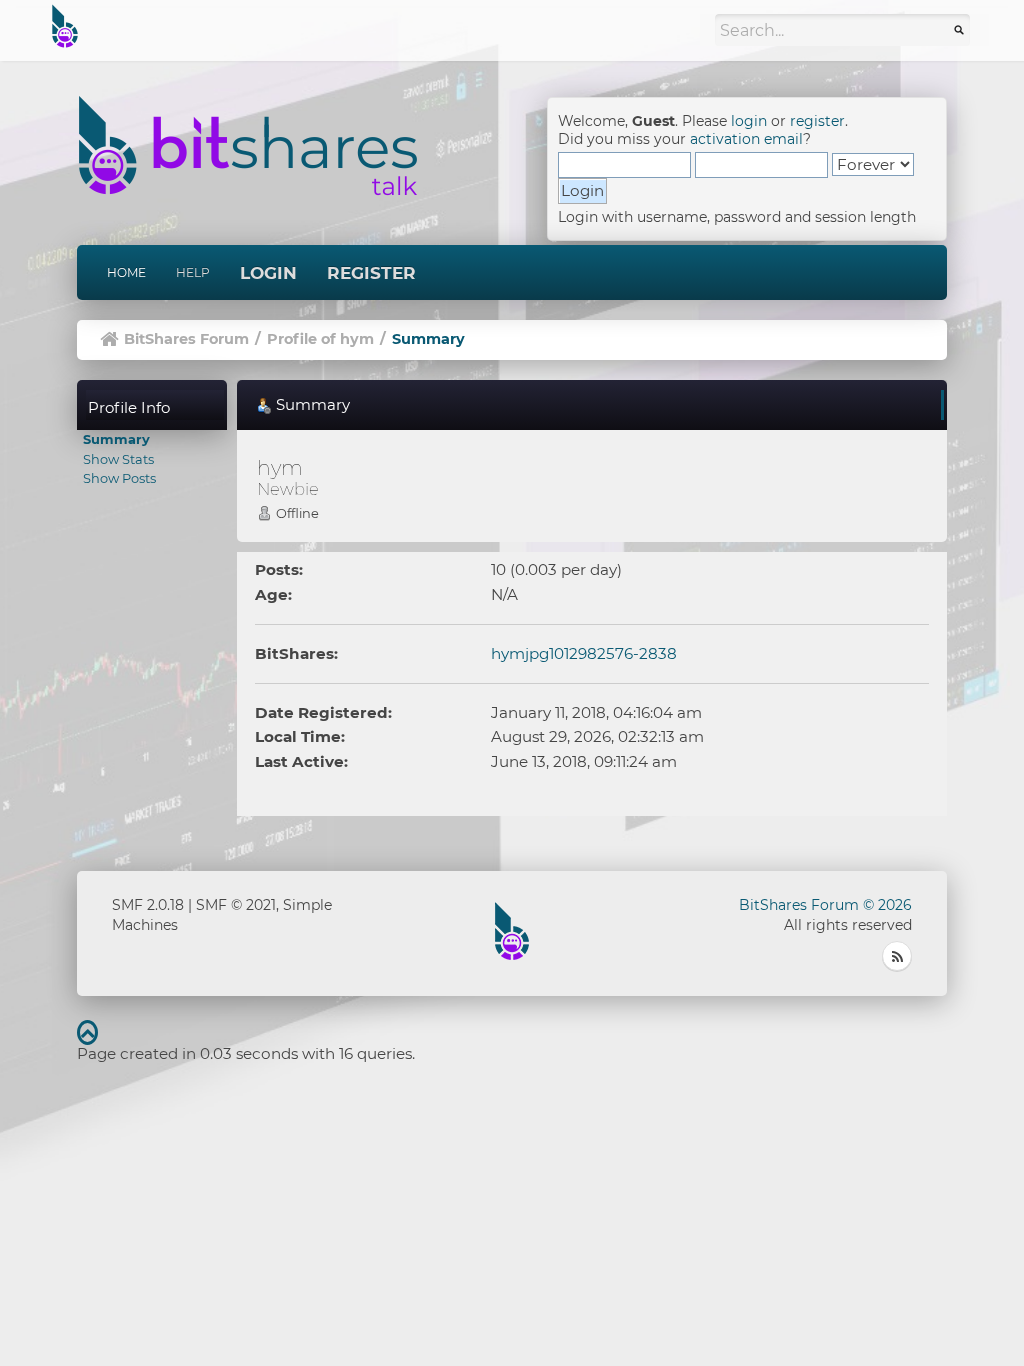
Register (371, 273)
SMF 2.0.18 (148, 905)
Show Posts (119, 478)
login (749, 121)
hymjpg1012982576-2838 (584, 653)
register (817, 121)
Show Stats (118, 459)
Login (268, 273)
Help (193, 272)
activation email (746, 139)
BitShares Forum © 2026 (825, 905)
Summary (116, 439)
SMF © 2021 (236, 905)
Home (126, 272)
